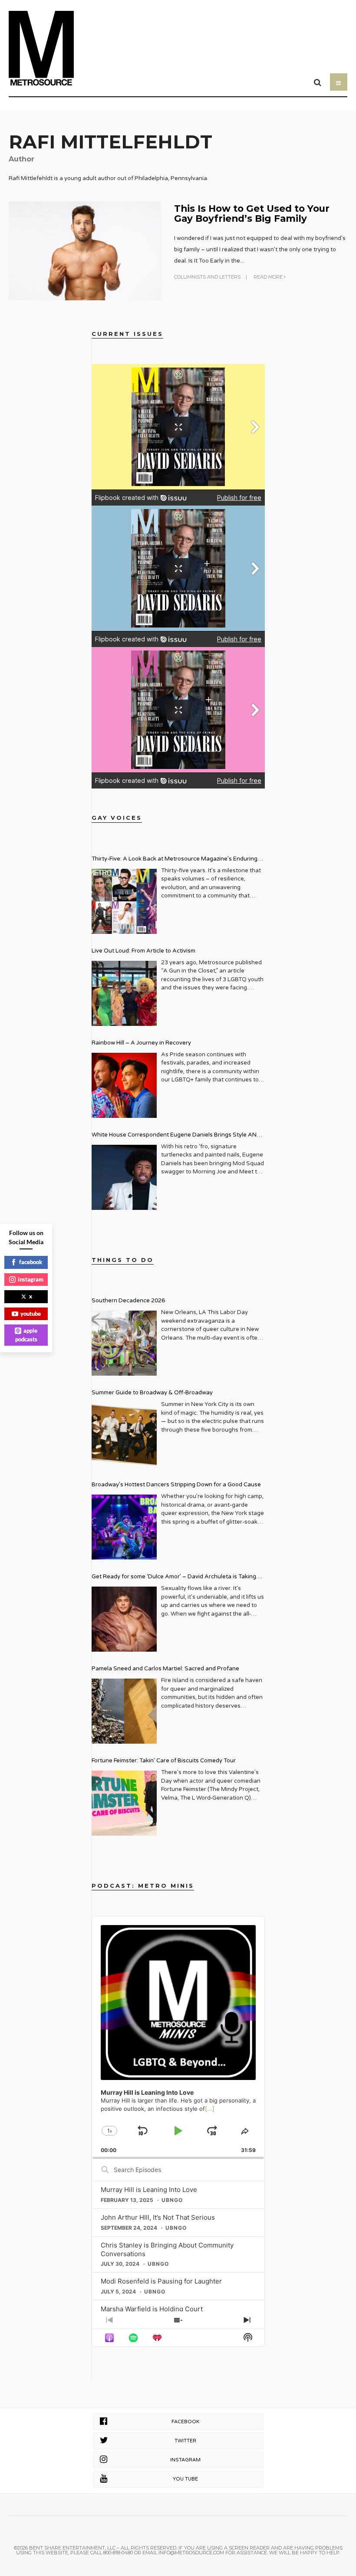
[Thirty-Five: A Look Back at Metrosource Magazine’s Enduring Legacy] (124, 901)
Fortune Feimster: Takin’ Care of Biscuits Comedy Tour (164, 1761)
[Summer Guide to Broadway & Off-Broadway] (124, 1435)
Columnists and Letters (207, 277)
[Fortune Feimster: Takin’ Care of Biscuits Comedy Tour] (124, 1803)
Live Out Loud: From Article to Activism (143, 951)
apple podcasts (26, 1335)
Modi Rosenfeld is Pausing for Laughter (161, 2281)
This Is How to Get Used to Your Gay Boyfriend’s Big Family (252, 213)
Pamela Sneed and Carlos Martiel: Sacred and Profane (165, 1669)
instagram (31, 1279)
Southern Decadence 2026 (128, 1301)
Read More (269, 277)
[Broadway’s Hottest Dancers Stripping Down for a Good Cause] (124, 1527)
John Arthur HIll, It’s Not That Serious (158, 2217)
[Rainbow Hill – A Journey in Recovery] (124, 1085)
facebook (31, 1262)
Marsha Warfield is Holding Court (152, 2309)
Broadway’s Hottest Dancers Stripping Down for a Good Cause (176, 1485)
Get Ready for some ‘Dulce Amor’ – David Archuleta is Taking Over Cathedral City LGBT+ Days (174, 1578)
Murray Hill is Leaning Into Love (149, 2190)
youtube (31, 1314)
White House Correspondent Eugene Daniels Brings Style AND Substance (176, 1136)
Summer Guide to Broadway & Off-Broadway (152, 1393)
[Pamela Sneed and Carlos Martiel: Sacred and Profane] (124, 1711)
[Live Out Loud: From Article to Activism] (124, 993)
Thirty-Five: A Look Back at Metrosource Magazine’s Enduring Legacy (175, 860)
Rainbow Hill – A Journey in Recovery (141, 1043)
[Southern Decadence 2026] (124, 1343)
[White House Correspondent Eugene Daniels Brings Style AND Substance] (124, 1177)
